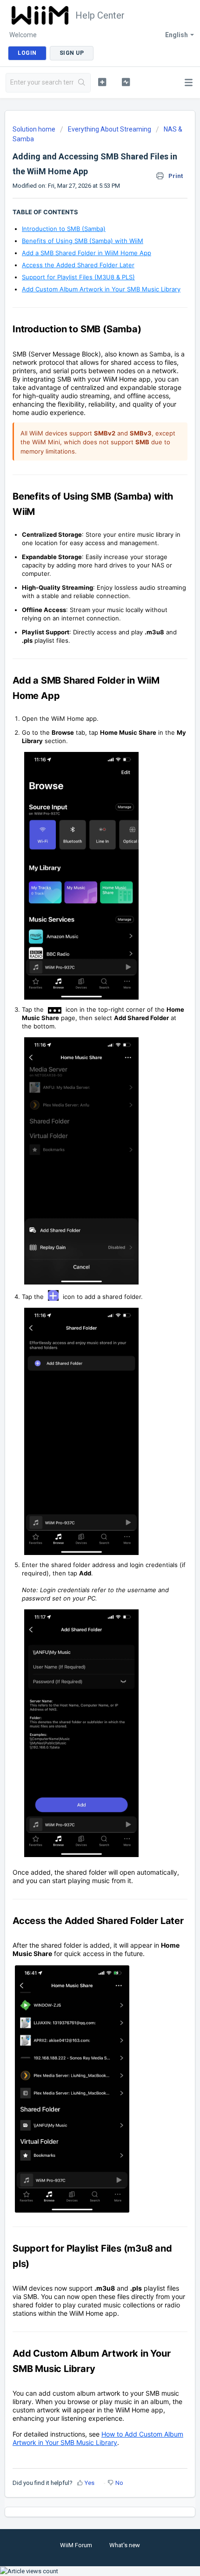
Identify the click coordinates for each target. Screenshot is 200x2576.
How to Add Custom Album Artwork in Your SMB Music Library (98, 2438)
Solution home (35, 129)
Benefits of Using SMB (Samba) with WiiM (83, 241)
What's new (125, 2545)
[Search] (82, 83)
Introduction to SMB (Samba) (64, 229)
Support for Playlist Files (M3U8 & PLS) (78, 277)
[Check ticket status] (126, 82)
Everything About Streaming (110, 129)
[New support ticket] (102, 82)
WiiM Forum (76, 2545)
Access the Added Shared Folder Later (78, 265)
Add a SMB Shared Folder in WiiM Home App (87, 253)
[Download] (83, 1323)
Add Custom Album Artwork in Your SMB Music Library (101, 289)
